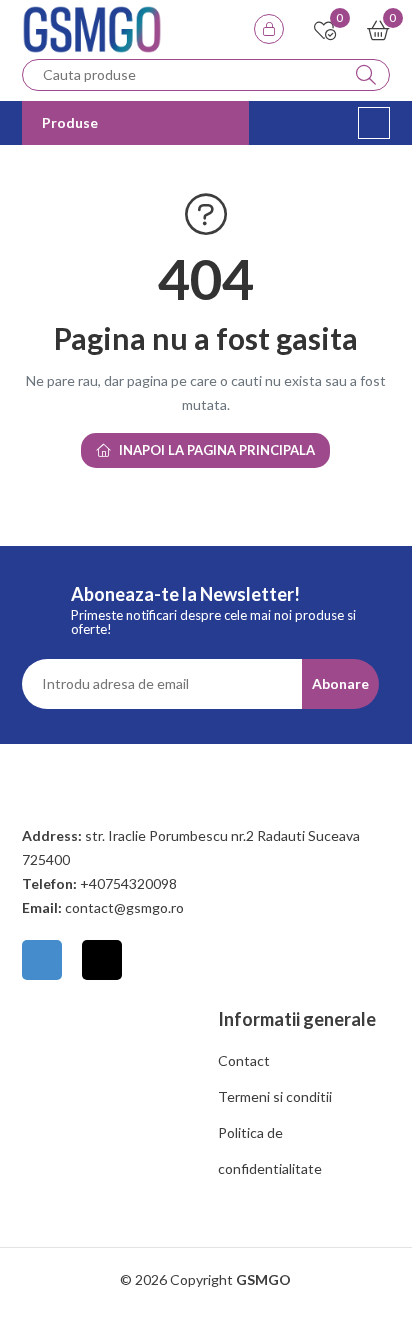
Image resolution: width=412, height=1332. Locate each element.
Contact (244, 1060)
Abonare (340, 683)
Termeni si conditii (275, 1096)
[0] (325, 33)
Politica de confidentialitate (270, 1150)
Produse (70, 122)
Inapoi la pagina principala (217, 450)
